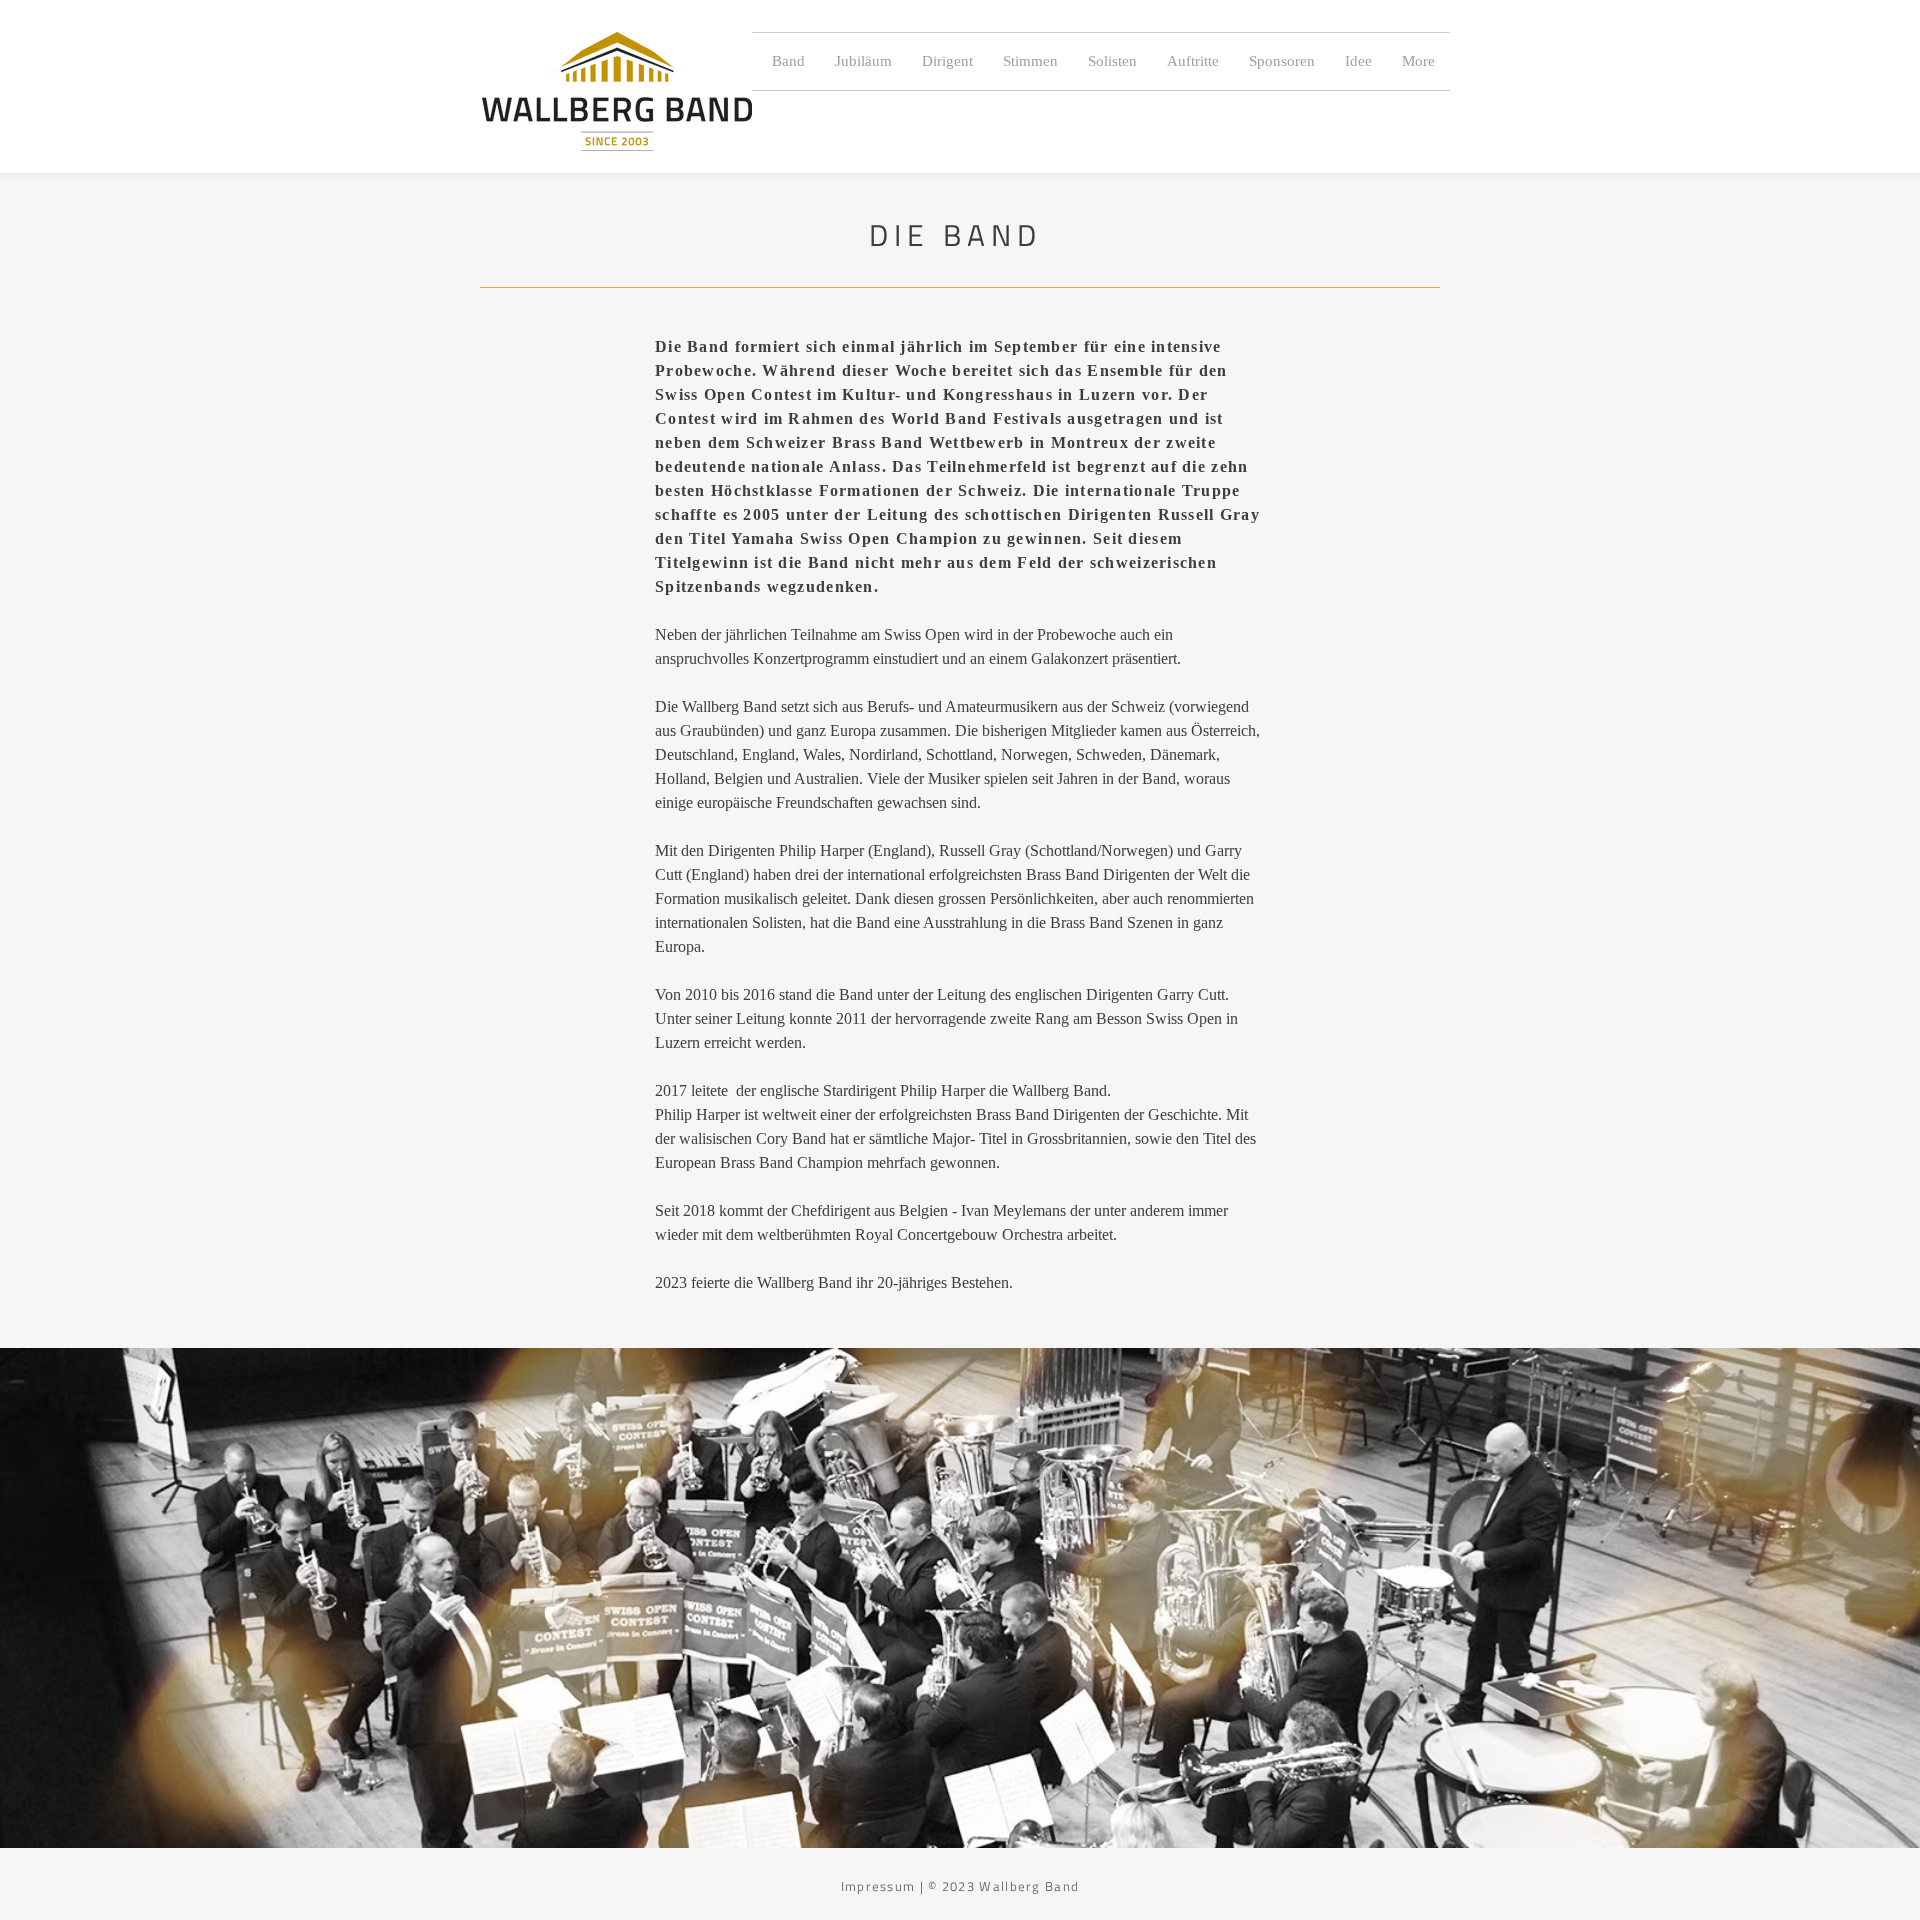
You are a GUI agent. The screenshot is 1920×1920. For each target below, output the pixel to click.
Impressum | (885, 1886)
